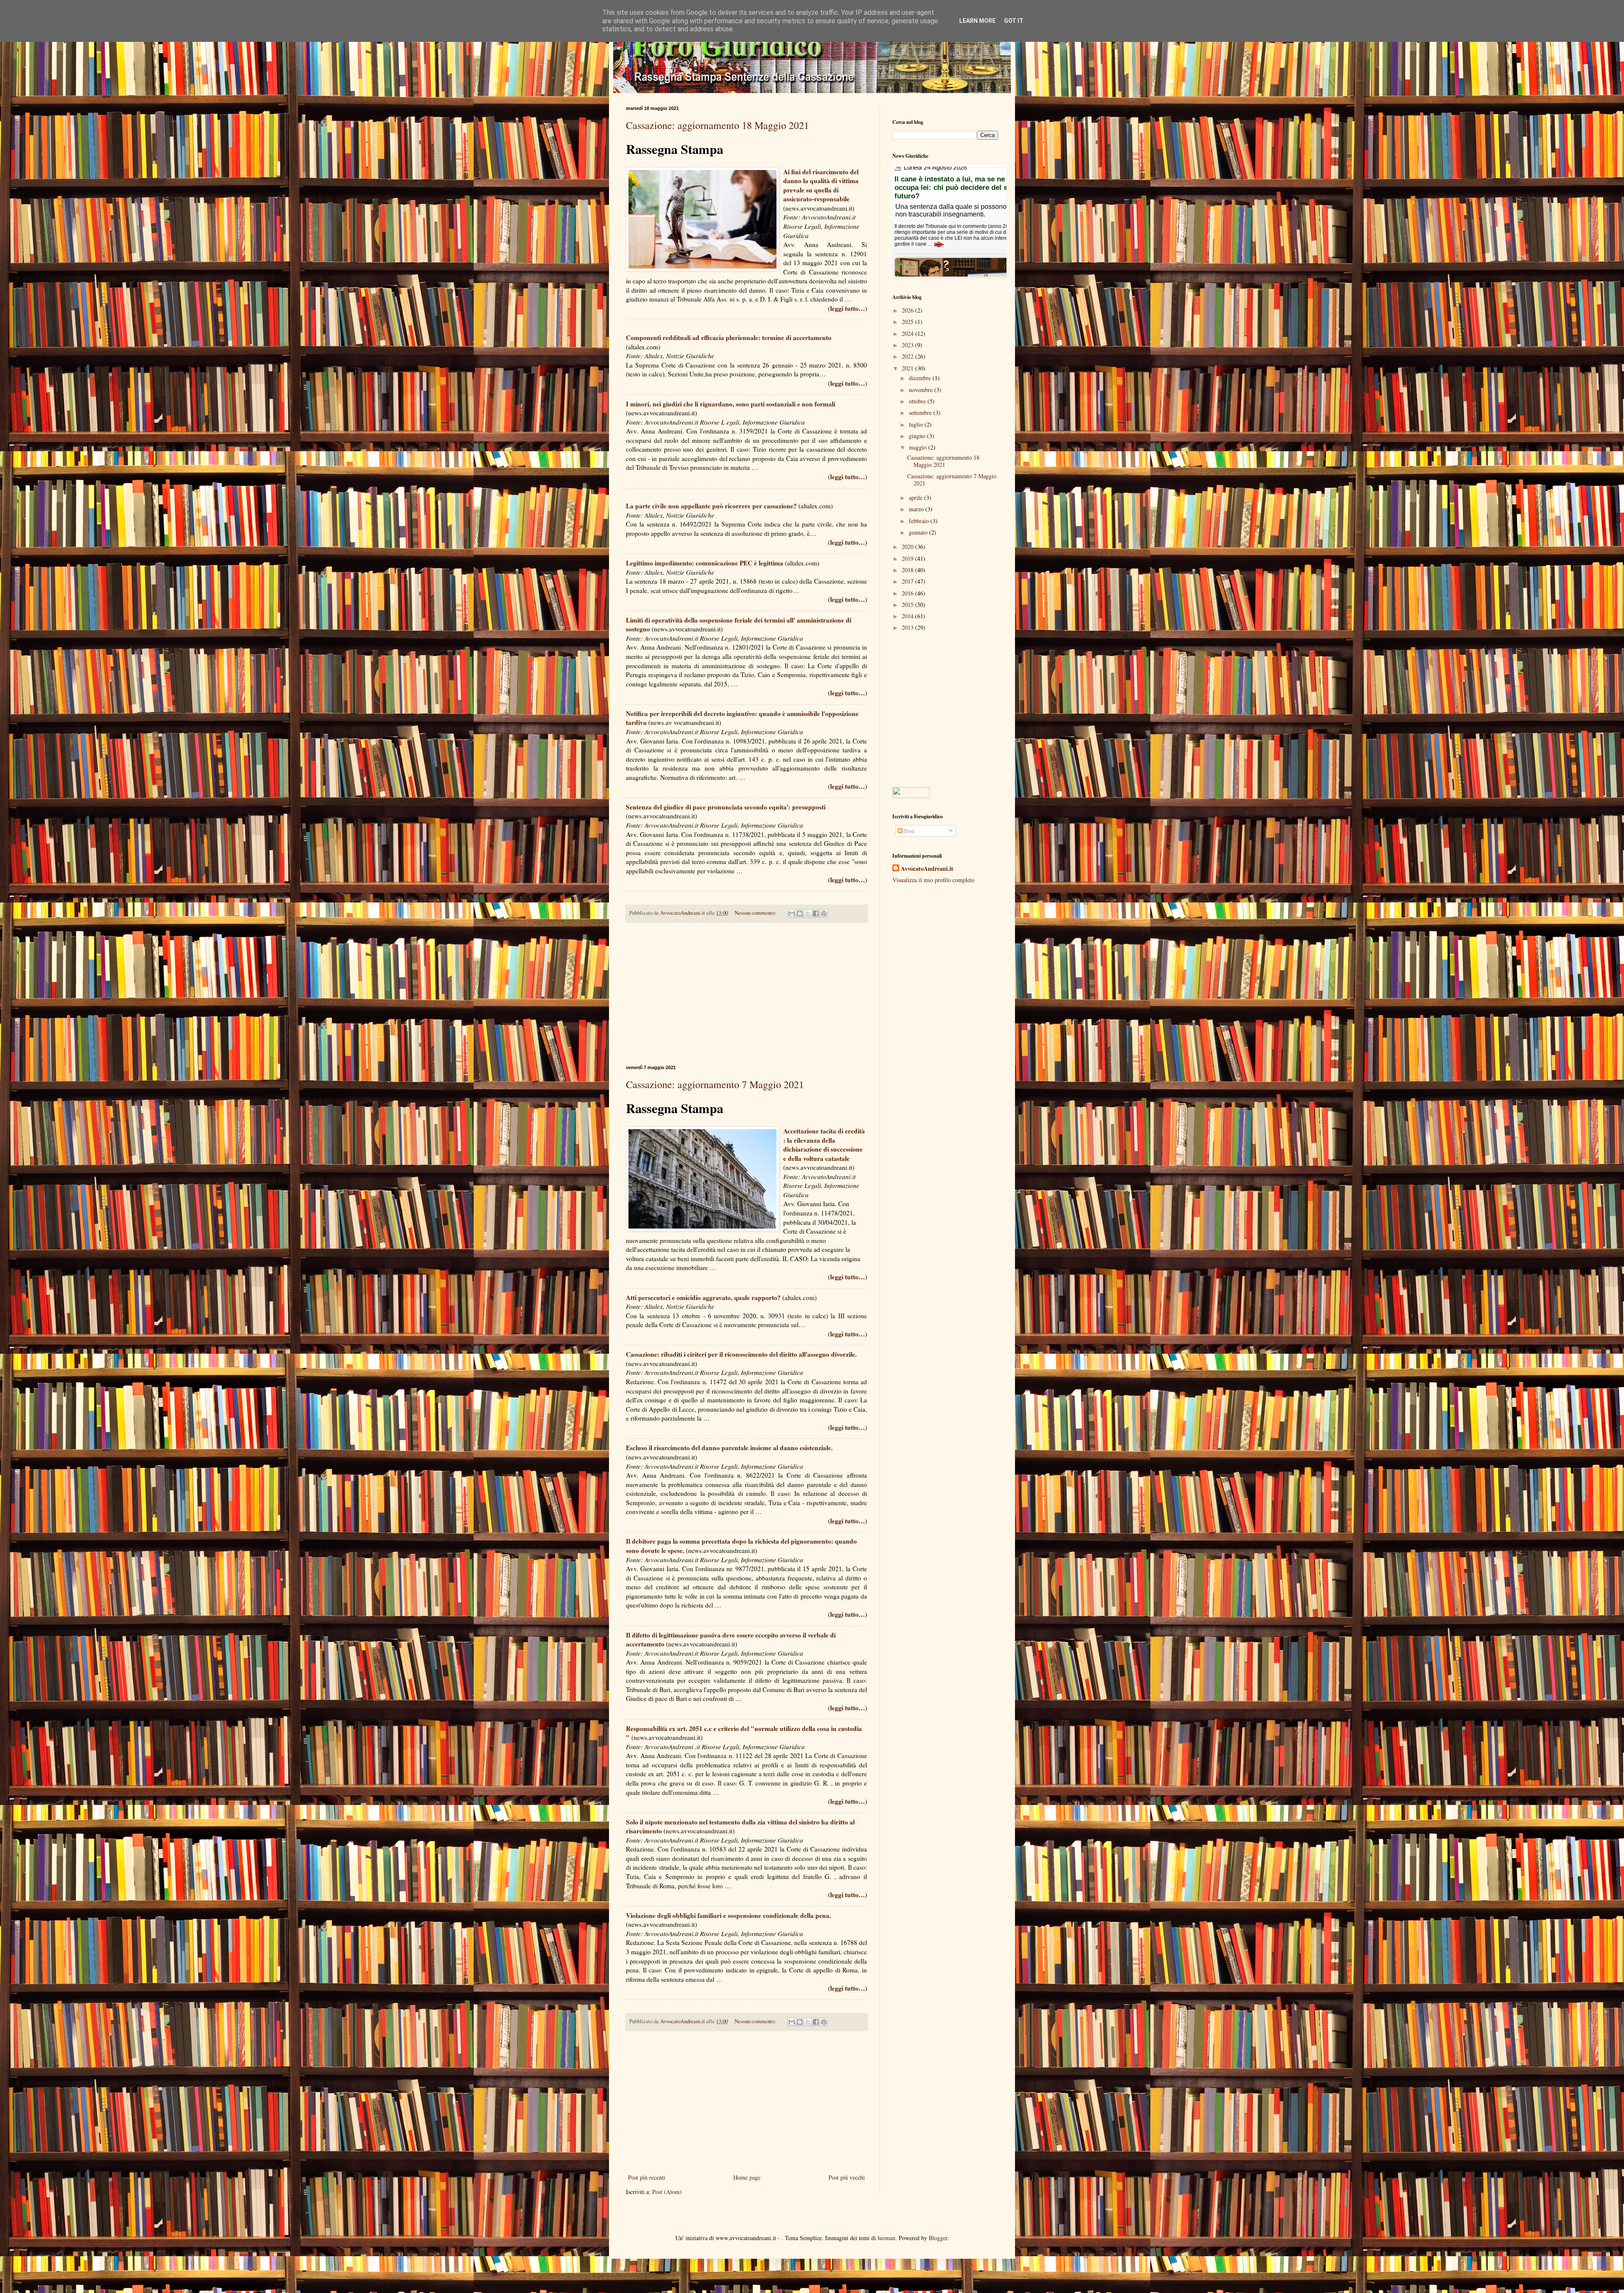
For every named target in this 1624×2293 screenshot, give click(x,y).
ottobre (918, 401)
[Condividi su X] (808, 913)
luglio (917, 424)
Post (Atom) (667, 2192)
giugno (918, 436)
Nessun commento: (756, 913)
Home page (747, 2177)
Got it (1014, 21)
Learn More (977, 21)
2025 (908, 322)
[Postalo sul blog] (800, 913)
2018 (908, 570)
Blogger (938, 2238)
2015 (908, 605)
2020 (908, 547)
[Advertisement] (746, 994)
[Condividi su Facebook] (816, 913)
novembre (922, 390)
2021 (908, 368)
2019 (908, 558)
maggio (919, 447)
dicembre (921, 378)
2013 (908, 627)
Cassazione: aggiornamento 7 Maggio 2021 (715, 1084)
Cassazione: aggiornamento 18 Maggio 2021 (717, 125)
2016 (908, 593)
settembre (921, 413)
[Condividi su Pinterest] (824, 913)
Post (908, 831)
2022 (908, 356)
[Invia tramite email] (792, 913)
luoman (886, 2238)
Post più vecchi (847, 2177)
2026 (908, 310)
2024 (908, 333)
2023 (908, 345)
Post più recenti (647, 2177)
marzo (917, 509)
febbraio (920, 521)
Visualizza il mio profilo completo (933, 880)
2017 (908, 581)
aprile (916, 498)
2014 (908, 616)
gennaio (919, 532)
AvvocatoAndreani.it (927, 869)
